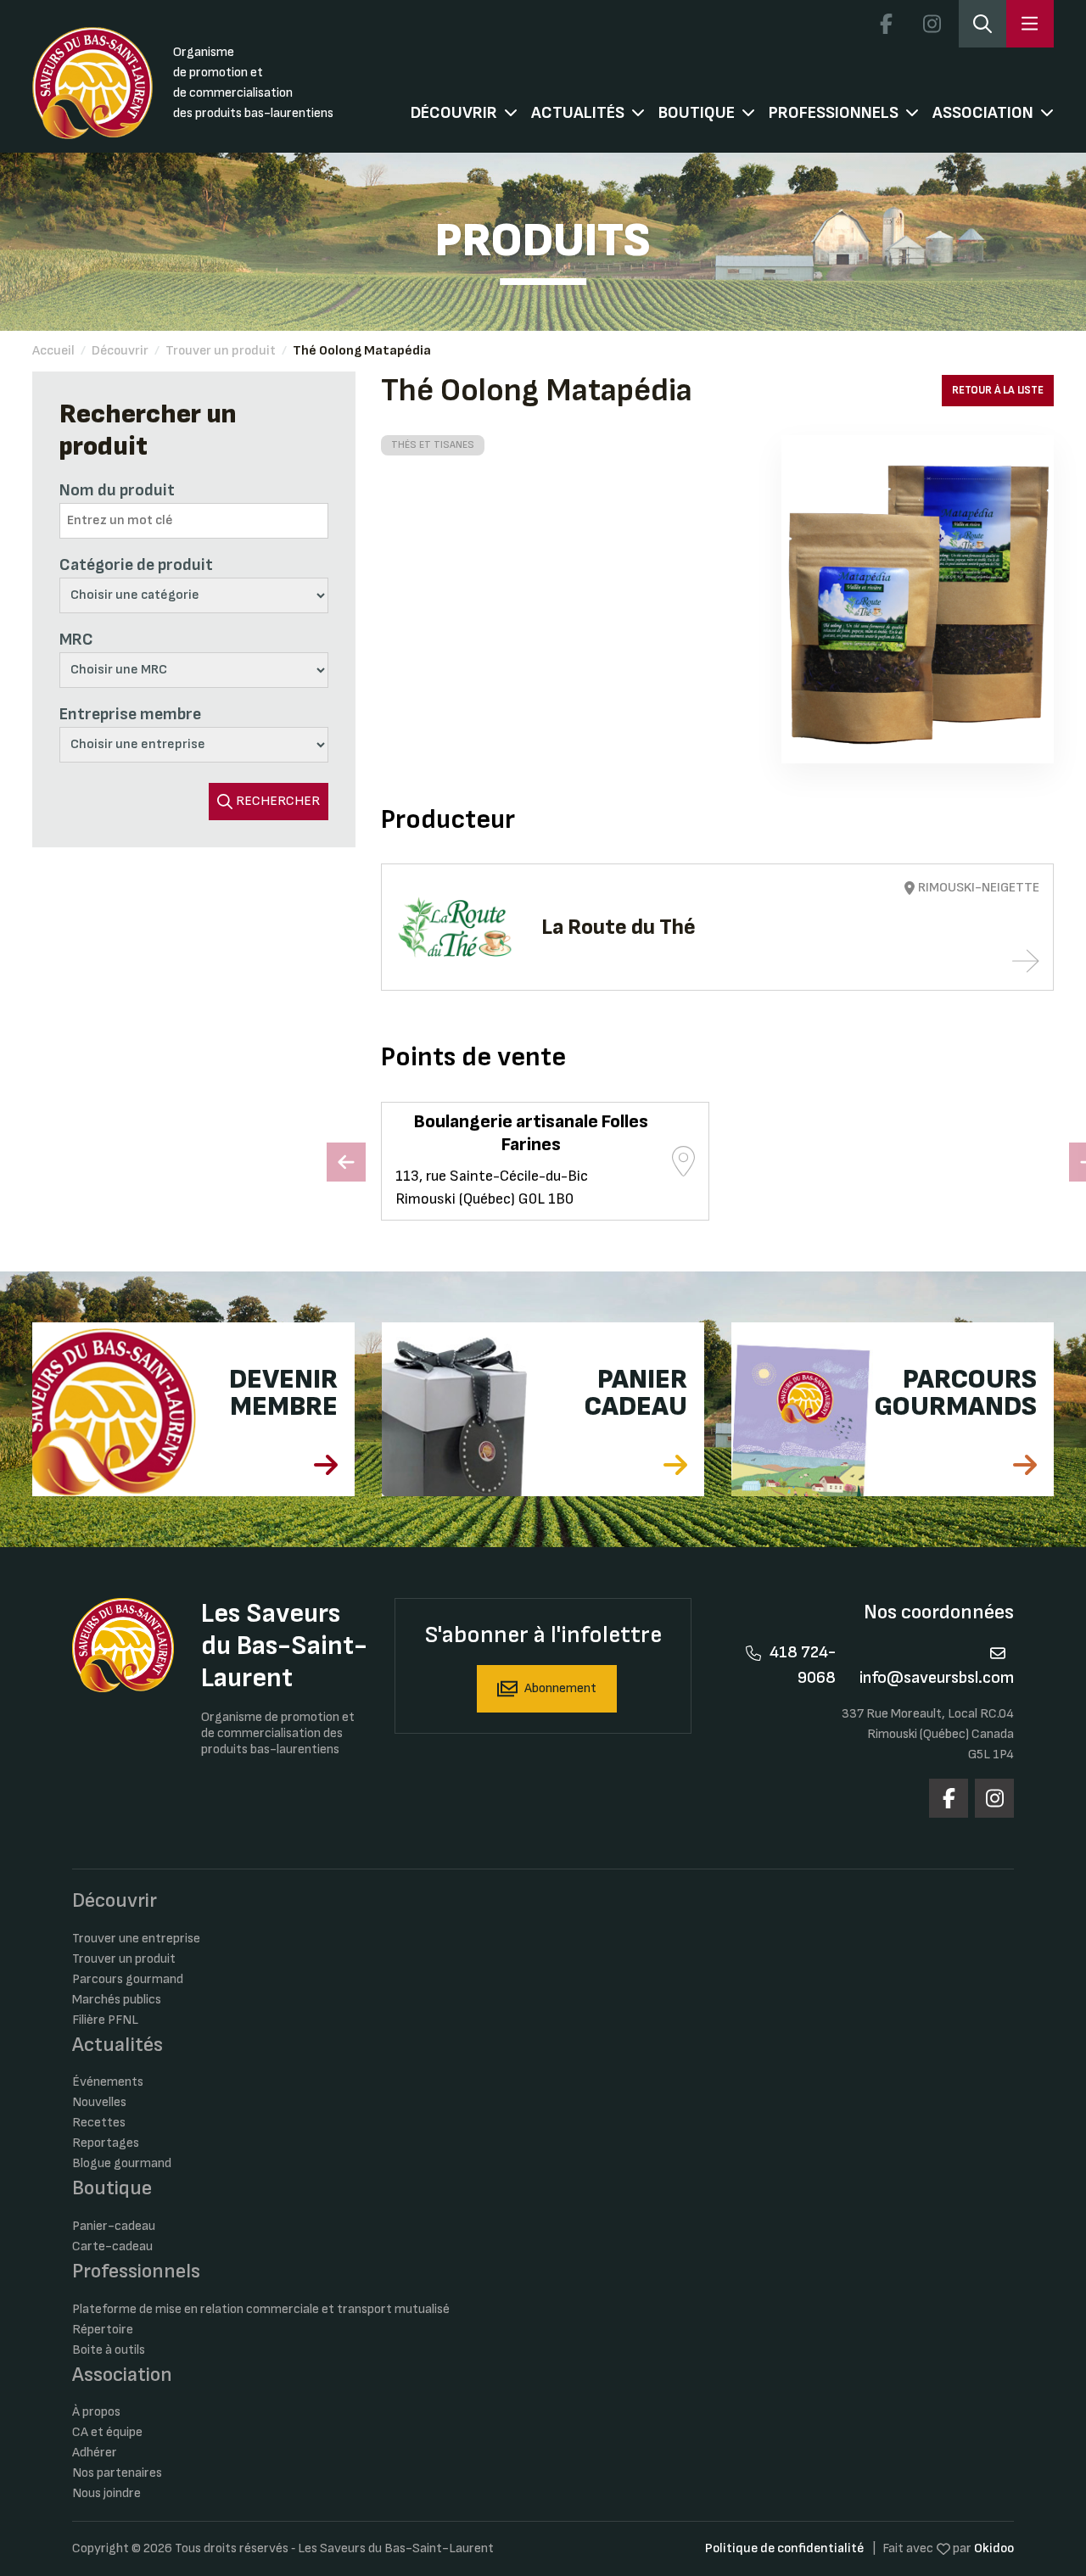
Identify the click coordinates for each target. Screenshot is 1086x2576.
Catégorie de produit (136, 565)
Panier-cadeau (114, 2226)
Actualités (578, 113)
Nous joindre (106, 2493)
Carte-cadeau (112, 2246)
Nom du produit (117, 490)
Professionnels (834, 113)
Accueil (53, 351)
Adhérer (95, 2453)
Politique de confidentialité (784, 2548)
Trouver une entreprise (136, 1939)
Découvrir (454, 113)
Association (983, 113)
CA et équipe (107, 2432)
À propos (96, 2412)
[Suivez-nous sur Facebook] (887, 24)
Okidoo (994, 2548)
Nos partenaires (117, 2473)
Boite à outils (109, 2350)
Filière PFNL (105, 2020)
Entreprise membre (130, 714)
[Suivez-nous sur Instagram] (932, 24)
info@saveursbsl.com (937, 1678)
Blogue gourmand (122, 2163)
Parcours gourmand (128, 1979)
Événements (108, 2082)
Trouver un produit (221, 351)
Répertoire (103, 2330)
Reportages (106, 2143)
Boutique (697, 113)
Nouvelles (99, 2102)
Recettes (99, 2123)
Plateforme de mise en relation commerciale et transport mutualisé (261, 2309)
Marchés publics (117, 2000)
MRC (76, 640)
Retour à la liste (998, 390)
